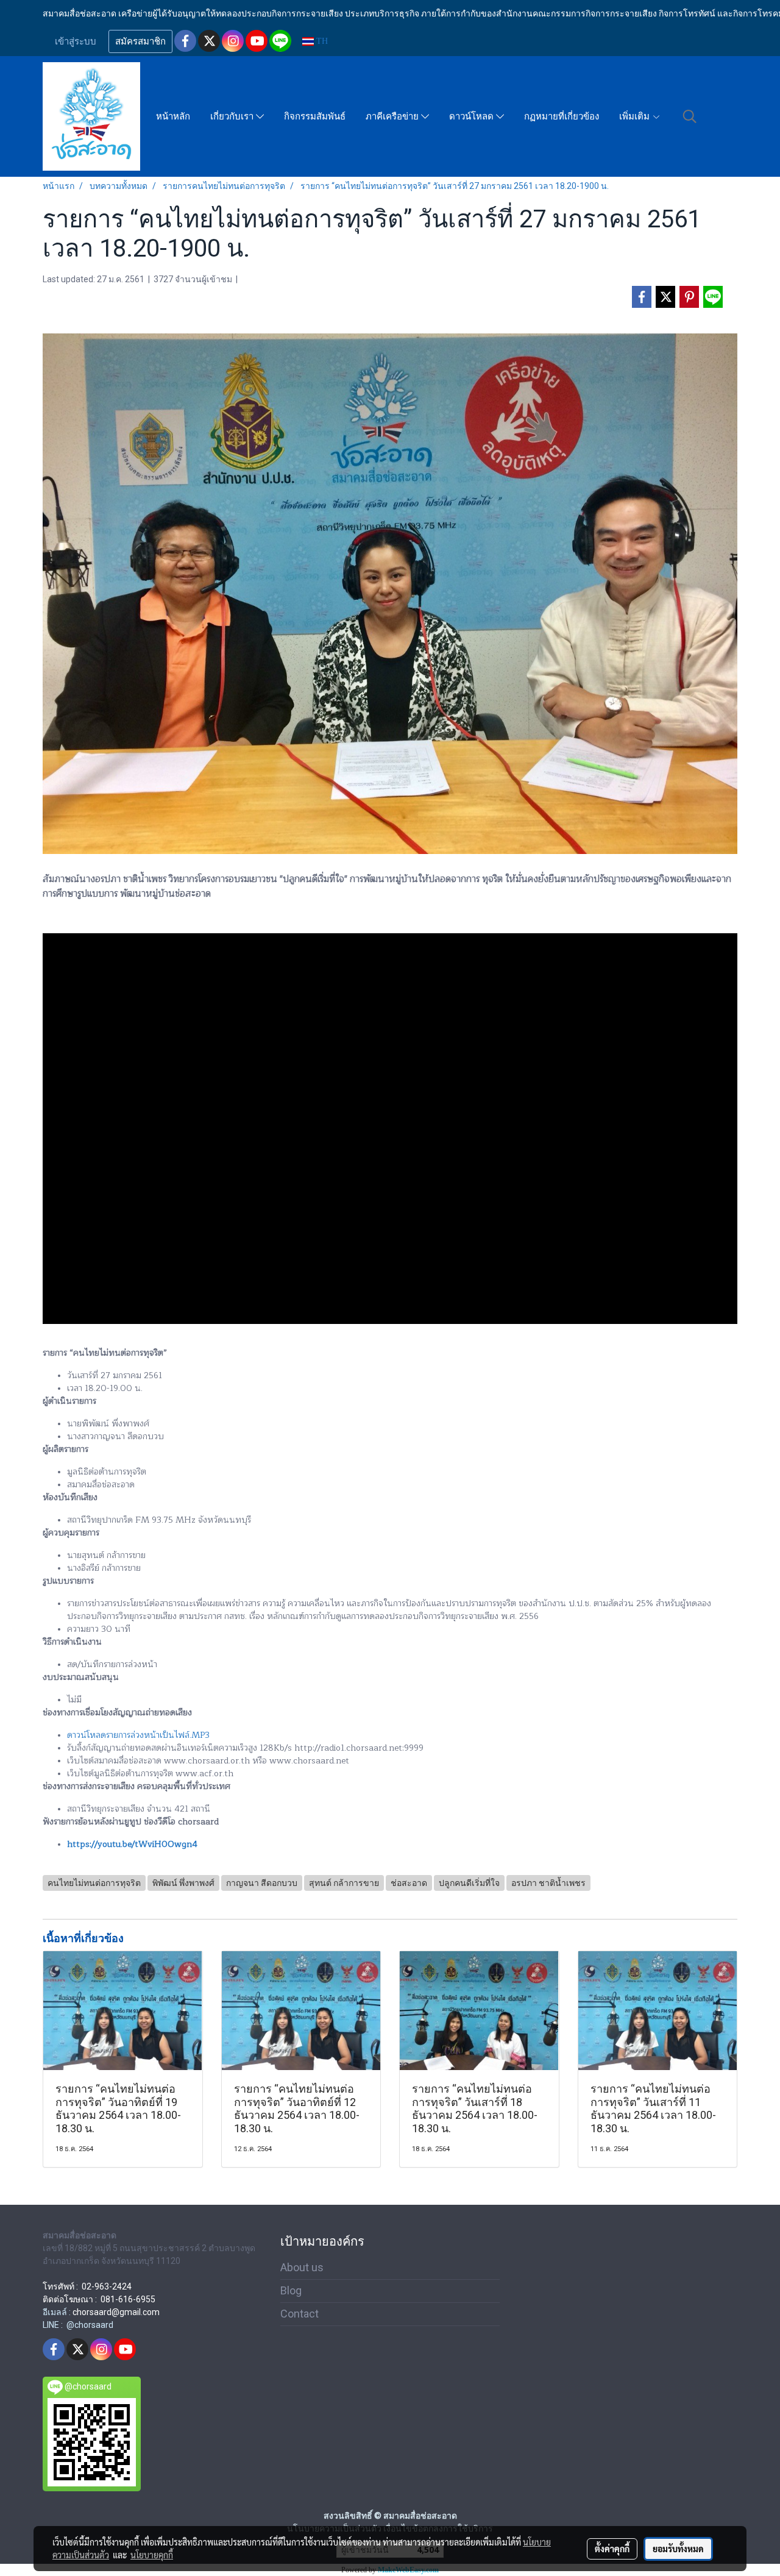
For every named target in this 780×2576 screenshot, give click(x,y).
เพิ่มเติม (636, 116)
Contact (300, 2314)
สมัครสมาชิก (140, 41)
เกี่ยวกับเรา (233, 116)
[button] (690, 116)
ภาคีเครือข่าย (393, 116)
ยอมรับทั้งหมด (678, 2549)
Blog (291, 2290)
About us (302, 2267)
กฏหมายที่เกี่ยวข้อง (562, 116)
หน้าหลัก (173, 116)
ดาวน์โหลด (473, 116)
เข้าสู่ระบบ (76, 41)
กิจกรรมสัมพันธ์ (315, 116)
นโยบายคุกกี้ (152, 2555)
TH (321, 41)
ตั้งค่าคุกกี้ (612, 2549)
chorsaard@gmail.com (116, 2312)
